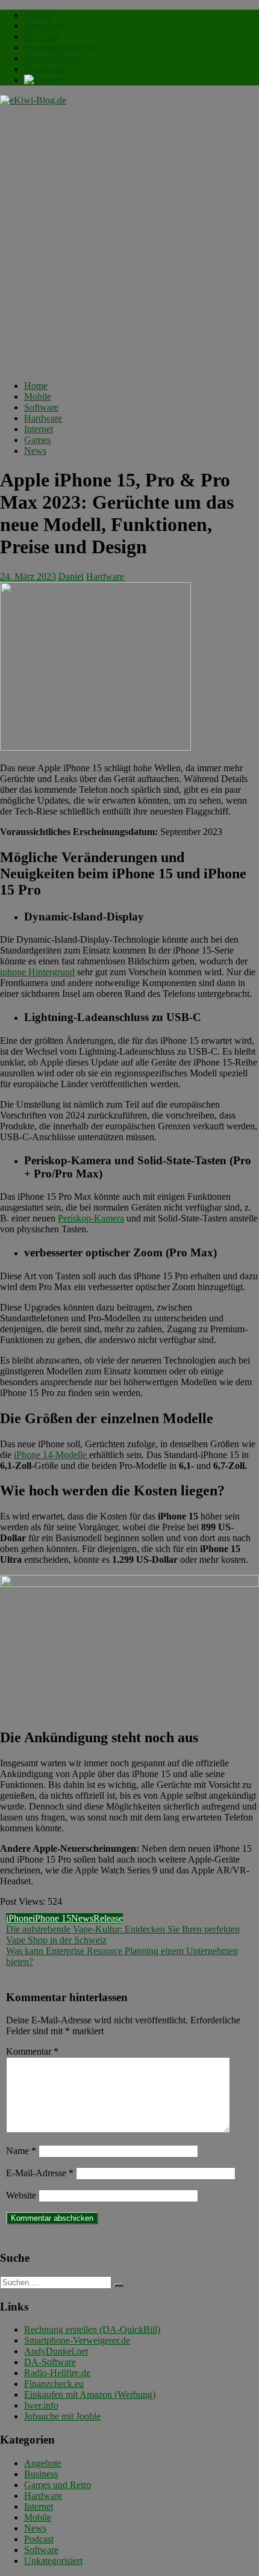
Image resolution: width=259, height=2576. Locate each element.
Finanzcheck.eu (54, 2384)
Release (108, 1918)
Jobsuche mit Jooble (62, 2416)
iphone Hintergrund (37, 972)
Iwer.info (41, 2405)
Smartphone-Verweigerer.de (77, 2340)
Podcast (39, 2539)
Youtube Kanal (53, 58)
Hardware (43, 418)
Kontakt (39, 15)
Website (21, 2195)
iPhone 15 (52, 1918)
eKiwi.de (42, 36)
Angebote (43, 2463)
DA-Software (50, 2362)
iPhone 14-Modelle (51, 1455)
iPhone (19, 1918)
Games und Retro (58, 2485)
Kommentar (32, 2051)
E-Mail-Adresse (40, 2173)
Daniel (71, 576)
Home (36, 386)
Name (21, 2151)
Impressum (45, 69)
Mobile (38, 396)
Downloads (46, 26)
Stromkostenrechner (62, 47)
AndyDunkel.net (56, 2351)
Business (41, 2474)
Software (41, 407)
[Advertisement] (129, 241)
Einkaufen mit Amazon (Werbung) (90, 2394)
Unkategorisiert (53, 2561)
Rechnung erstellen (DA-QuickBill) (92, 2329)
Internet (39, 429)
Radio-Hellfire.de (57, 2373)
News (35, 451)
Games (37, 440)
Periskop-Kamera (91, 1218)
